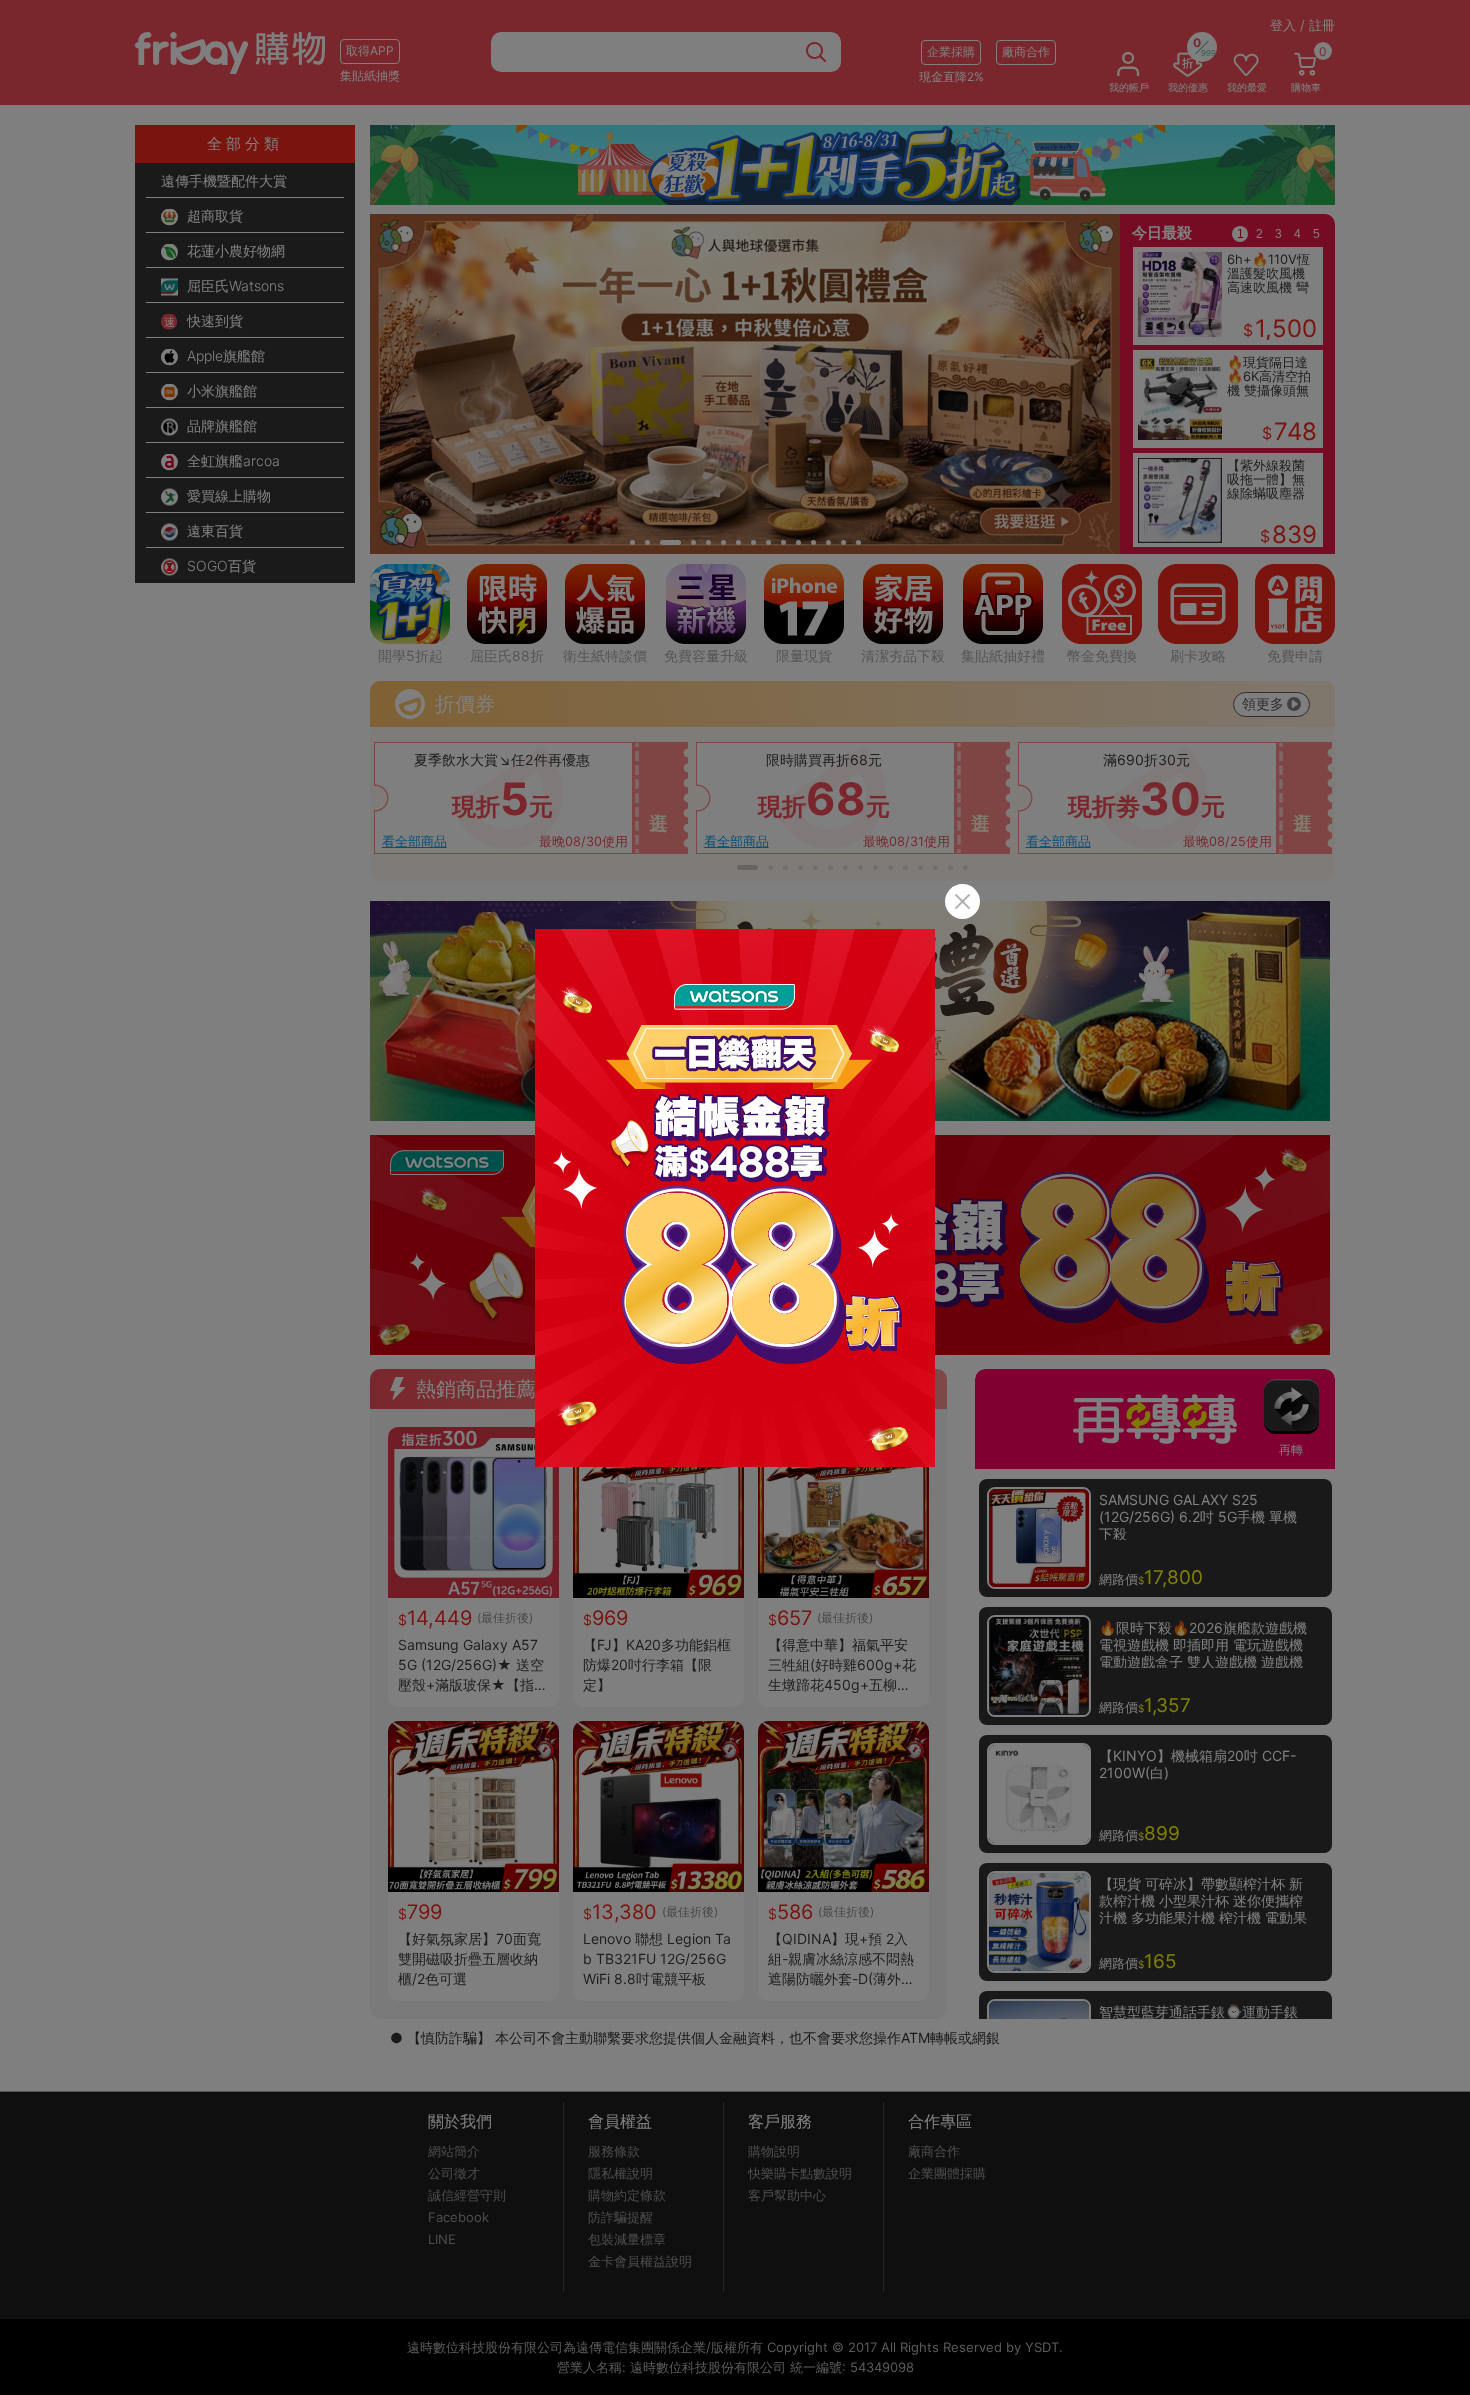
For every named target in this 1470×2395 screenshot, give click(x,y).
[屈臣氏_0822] (735, 1198)
